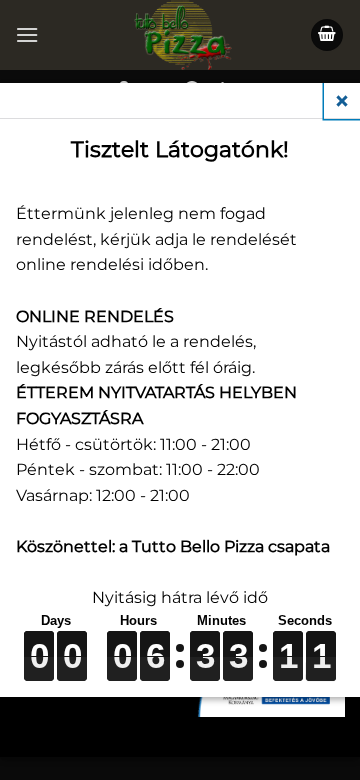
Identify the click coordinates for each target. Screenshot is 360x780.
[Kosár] (327, 35)
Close (342, 101)
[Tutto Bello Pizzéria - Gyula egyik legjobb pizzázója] (180, 35)
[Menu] (27, 34)
